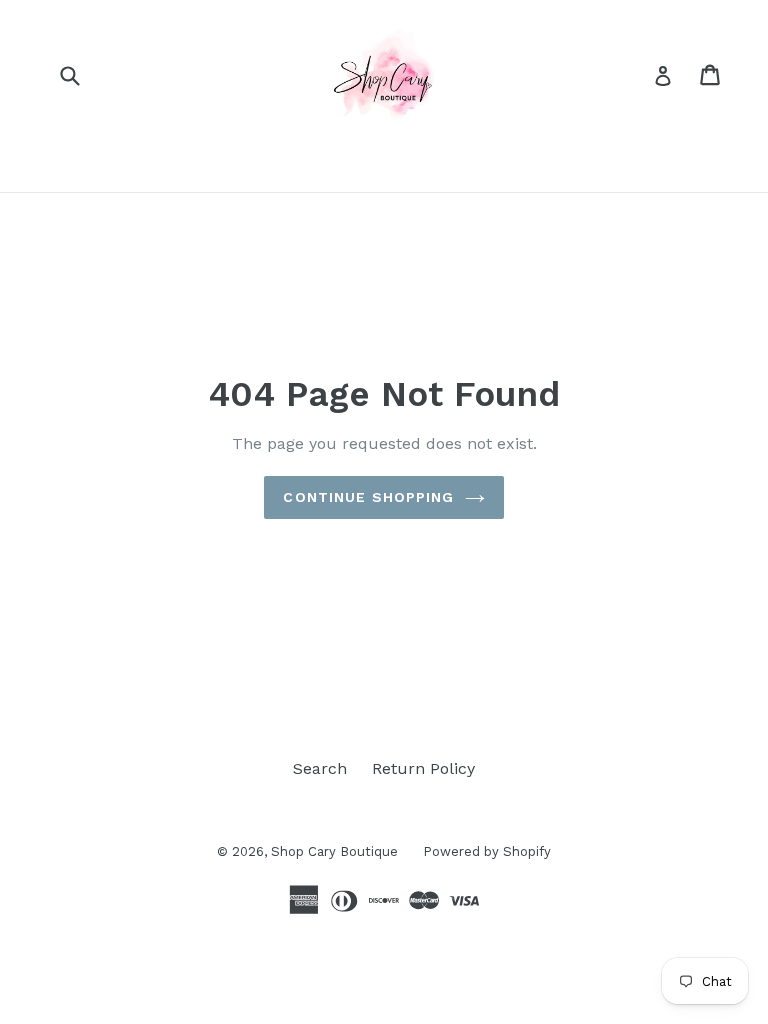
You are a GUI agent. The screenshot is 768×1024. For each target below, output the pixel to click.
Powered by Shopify (487, 851)
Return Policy (423, 768)
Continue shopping (368, 497)
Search (320, 768)
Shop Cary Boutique (334, 851)
